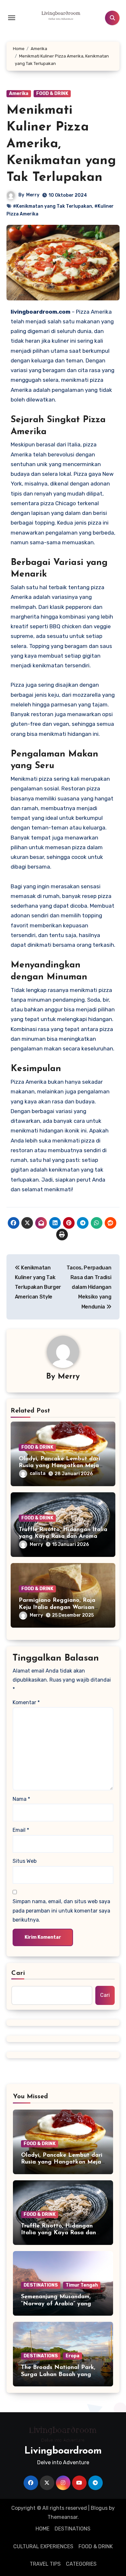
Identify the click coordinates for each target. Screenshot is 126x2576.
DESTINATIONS (41, 2285)
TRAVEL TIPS (45, 2564)
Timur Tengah (82, 2285)
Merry (33, 195)
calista (38, 1473)
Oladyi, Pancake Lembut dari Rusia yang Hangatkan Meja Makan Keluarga (59, 1466)
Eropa (73, 2356)
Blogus (99, 2508)
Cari (18, 1973)
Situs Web (25, 1861)
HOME (42, 2529)
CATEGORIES (81, 2564)
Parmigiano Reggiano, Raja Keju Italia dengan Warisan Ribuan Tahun (57, 1607)
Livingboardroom (63, 2451)
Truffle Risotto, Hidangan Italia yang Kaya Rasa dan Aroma (58, 2233)
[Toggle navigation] (12, 18)
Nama (21, 1799)
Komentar (26, 1702)
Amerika (19, 94)
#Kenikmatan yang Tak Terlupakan (52, 206)
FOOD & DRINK (52, 94)
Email (21, 1830)
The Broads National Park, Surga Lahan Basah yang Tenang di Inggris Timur (58, 2375)
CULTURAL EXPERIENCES (43, 2546)
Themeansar (63, 2517)
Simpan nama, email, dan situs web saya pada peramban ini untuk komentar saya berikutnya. (61, 1911)
